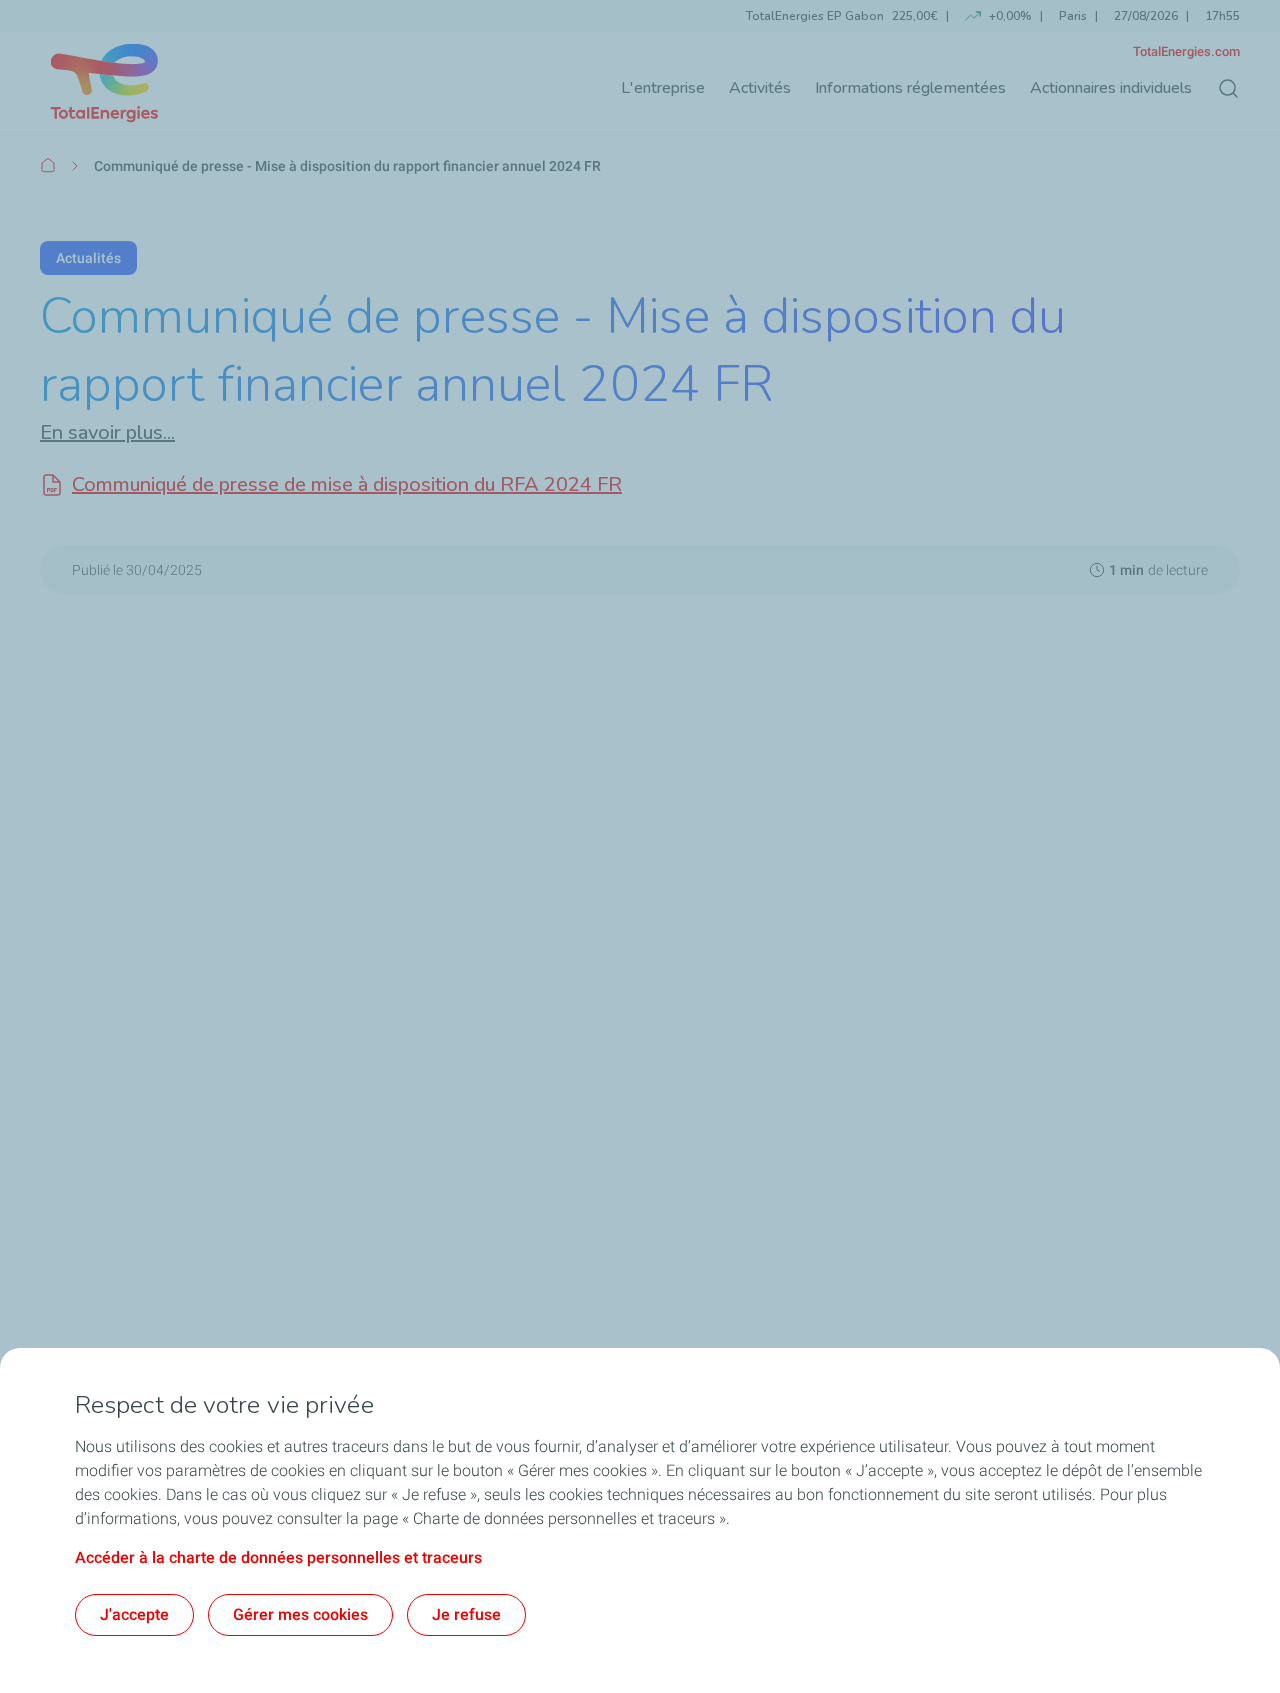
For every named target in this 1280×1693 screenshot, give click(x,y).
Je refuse (466, 1614)
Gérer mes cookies (300, 1614)
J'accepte (134, 1614)
